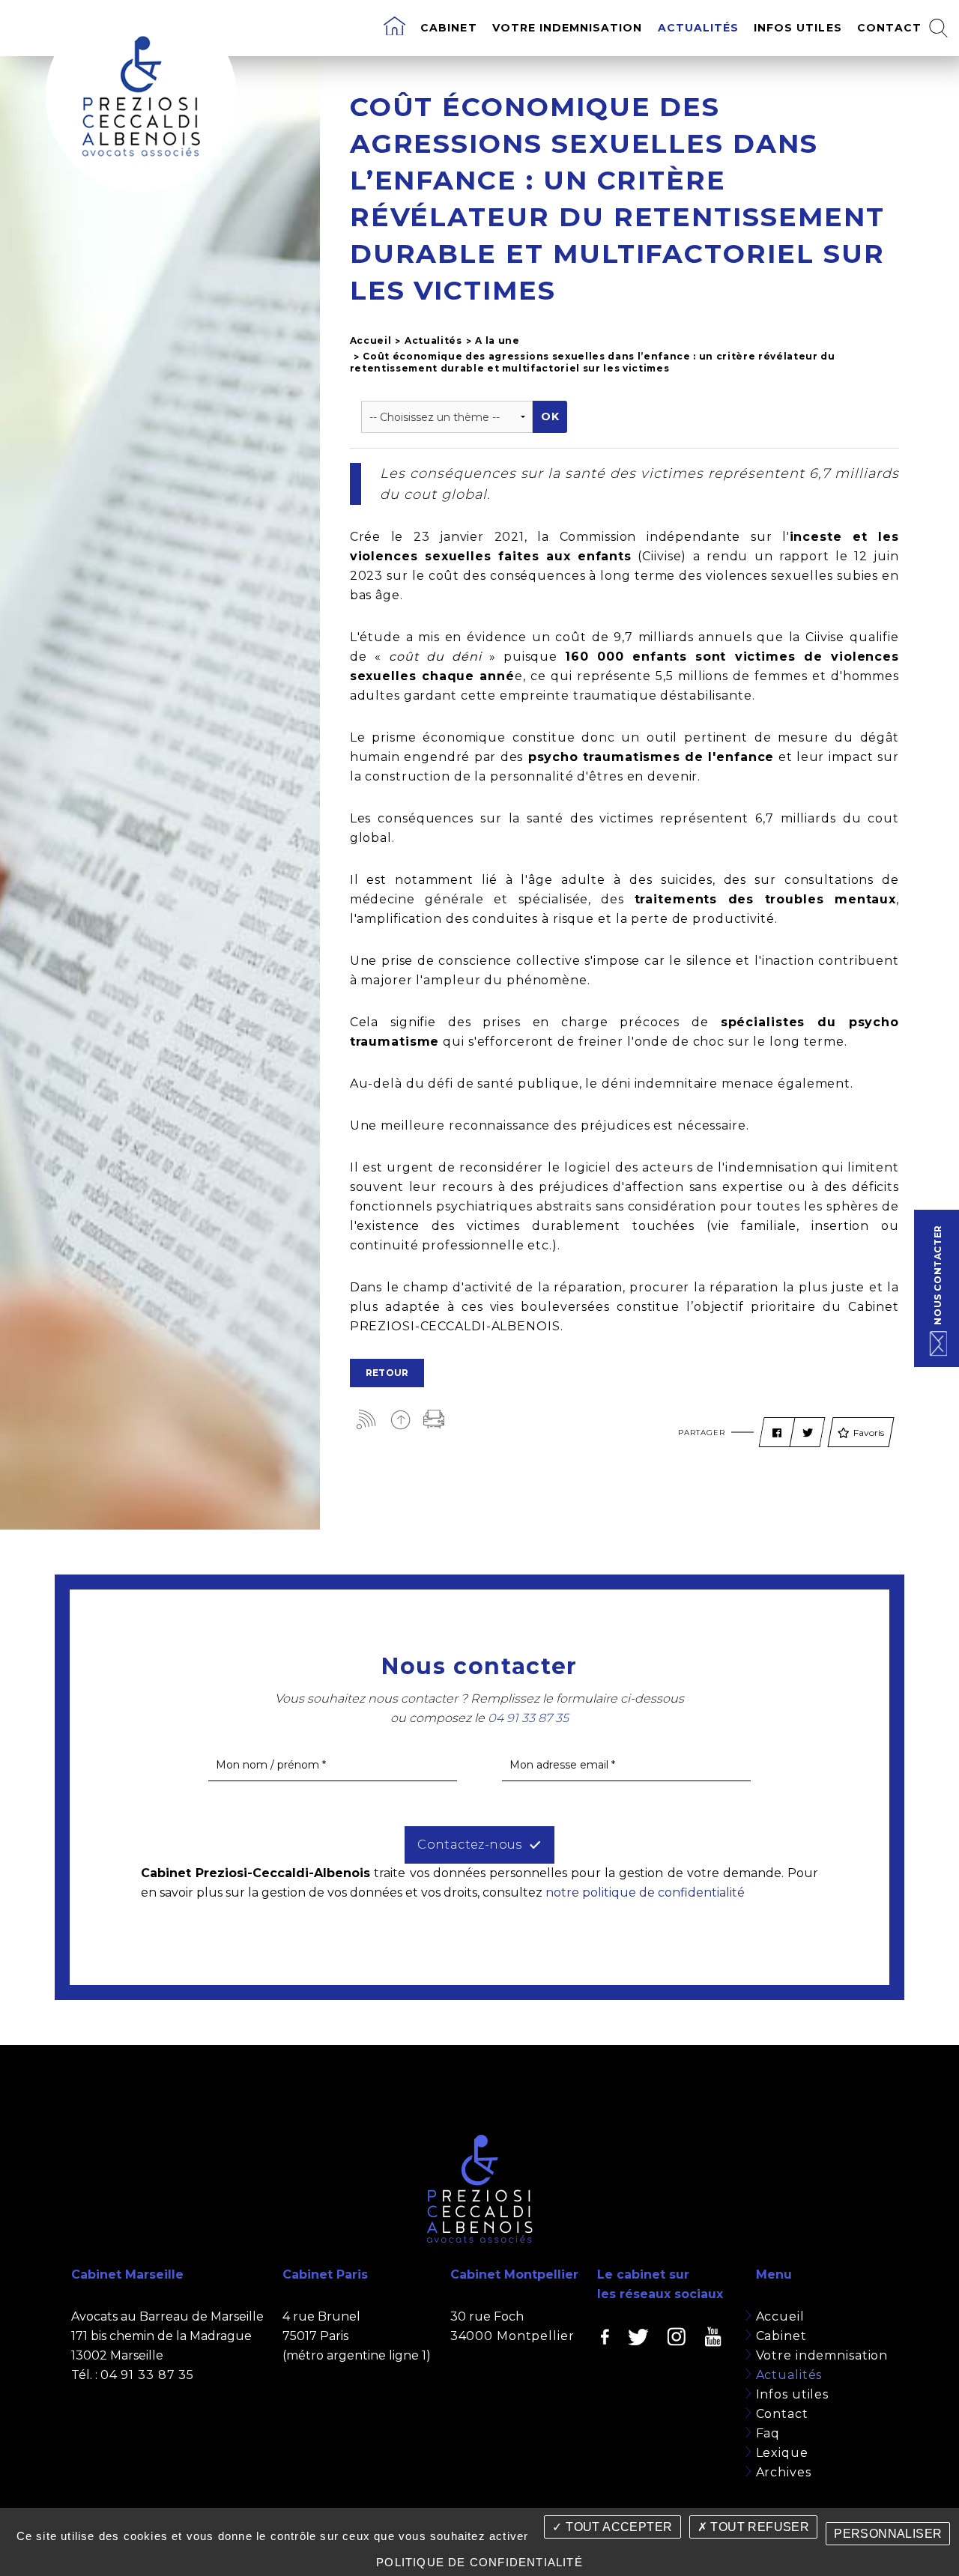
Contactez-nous (470, 1845)
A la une (497, 340)
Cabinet (448, 28)
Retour (387, 1373)
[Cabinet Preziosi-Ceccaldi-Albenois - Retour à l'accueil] (141, 96)
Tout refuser (758, 2527)
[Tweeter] (808, 1433)
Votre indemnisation (568, 28)
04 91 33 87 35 (147, 2375)
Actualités (699, 28)
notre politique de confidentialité (645, 1892)
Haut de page (400, 1419)
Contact (889, 28)
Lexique (782, 2453)
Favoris (869, 1433)
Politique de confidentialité (479, 2562)
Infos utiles (798, 28)
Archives (784, 2472)
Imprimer (434, 1419)
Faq (768, 2433)
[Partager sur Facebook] (777, 1433)
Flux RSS (367, 1419)
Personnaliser (888, 2534)
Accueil (371, 340)
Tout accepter (618, 2527)
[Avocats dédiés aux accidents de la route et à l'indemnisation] (394, 28)
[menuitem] (394, 28)
